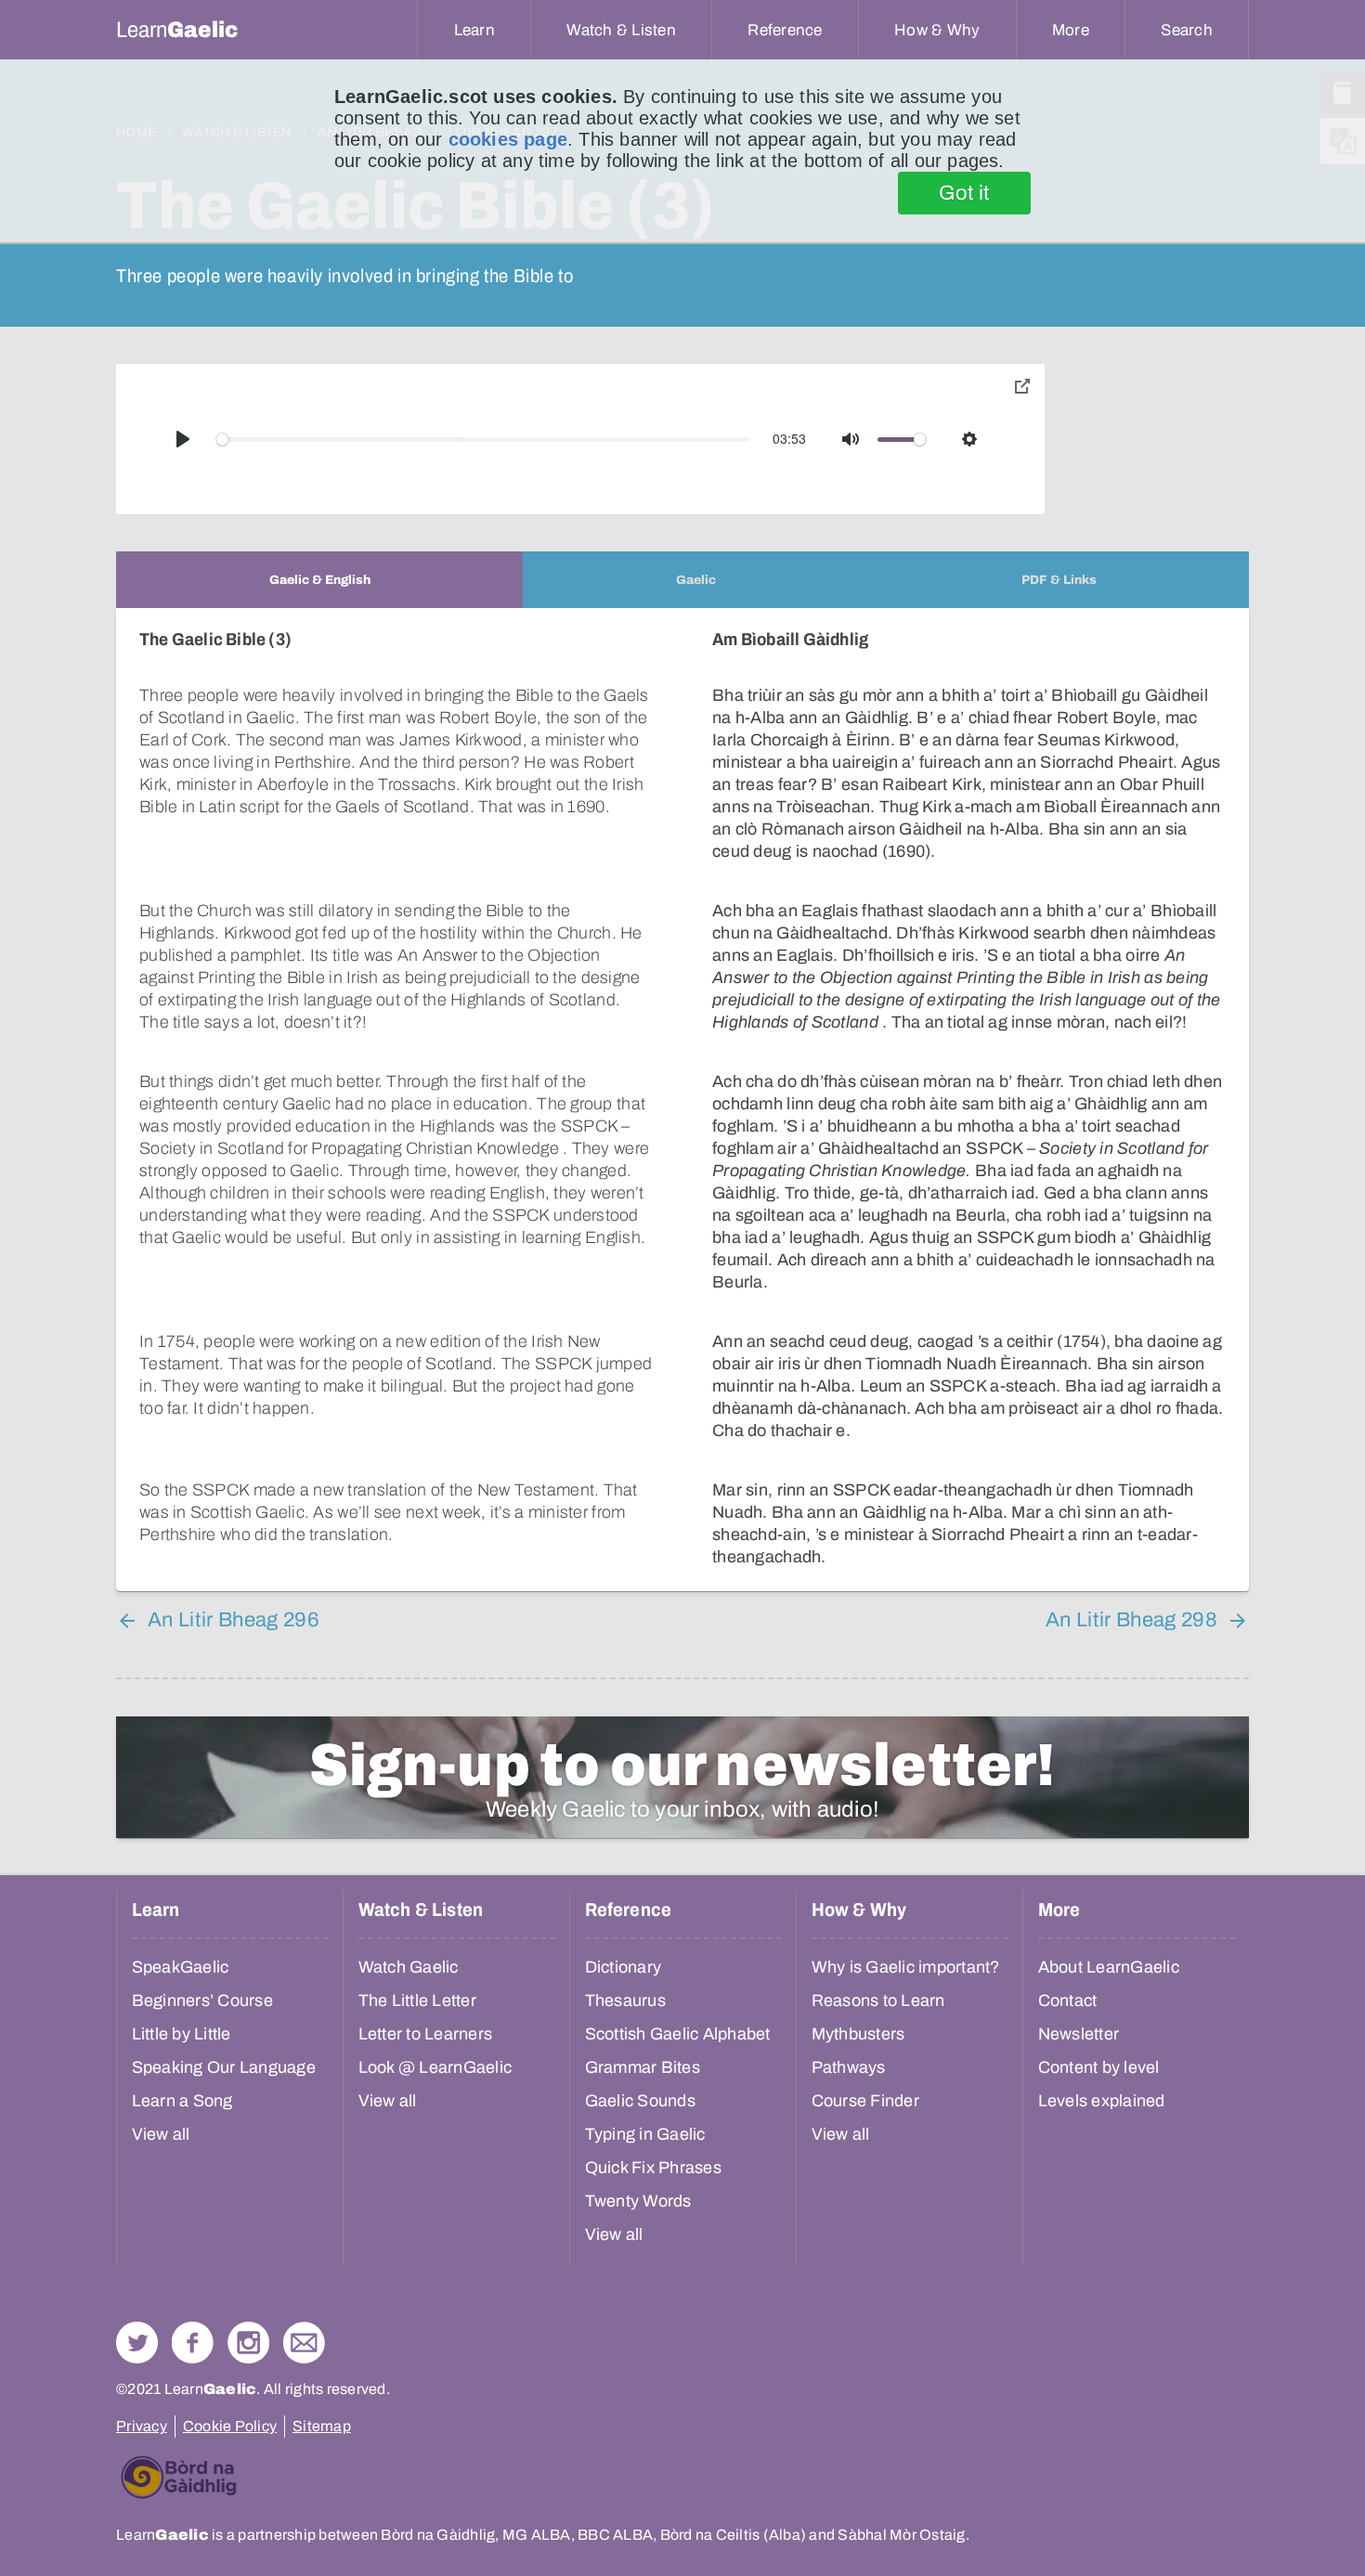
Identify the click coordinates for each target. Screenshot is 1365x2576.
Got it (964, 193)
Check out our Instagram (248, 2343)
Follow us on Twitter (137, 2343)
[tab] (319, 580)
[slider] (484, 440)
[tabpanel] (682, 1100)
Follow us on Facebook (193, 2343)
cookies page (508, 139)
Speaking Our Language (224, 2067)
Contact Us (304, 2343)
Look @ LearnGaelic (435, 2067)
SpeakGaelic (181, 1967)
